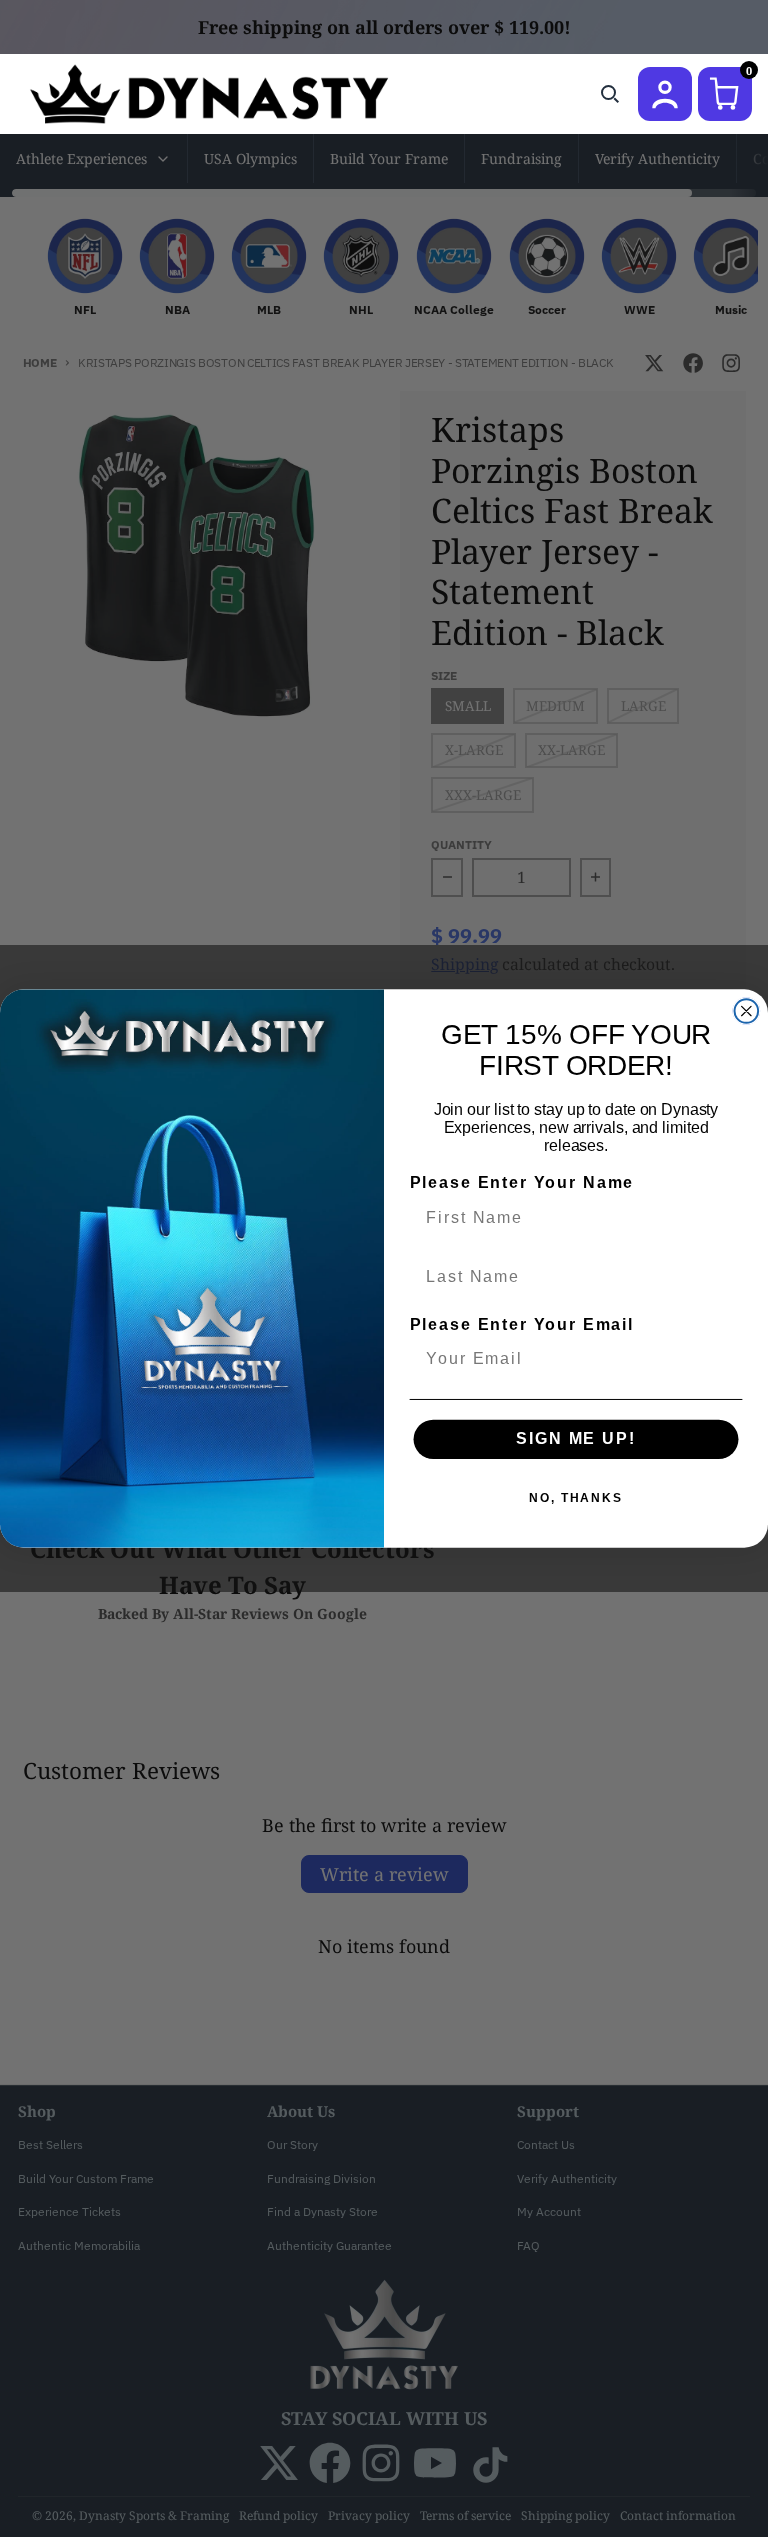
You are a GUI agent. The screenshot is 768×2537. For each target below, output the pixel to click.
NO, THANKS (576, 1498)
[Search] (610, 94)
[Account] (665, 94)
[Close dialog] (747, 1011)
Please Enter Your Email (522, 1324)
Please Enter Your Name (522, 1183)
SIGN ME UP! (575, 1438)
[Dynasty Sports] (235, 94)
